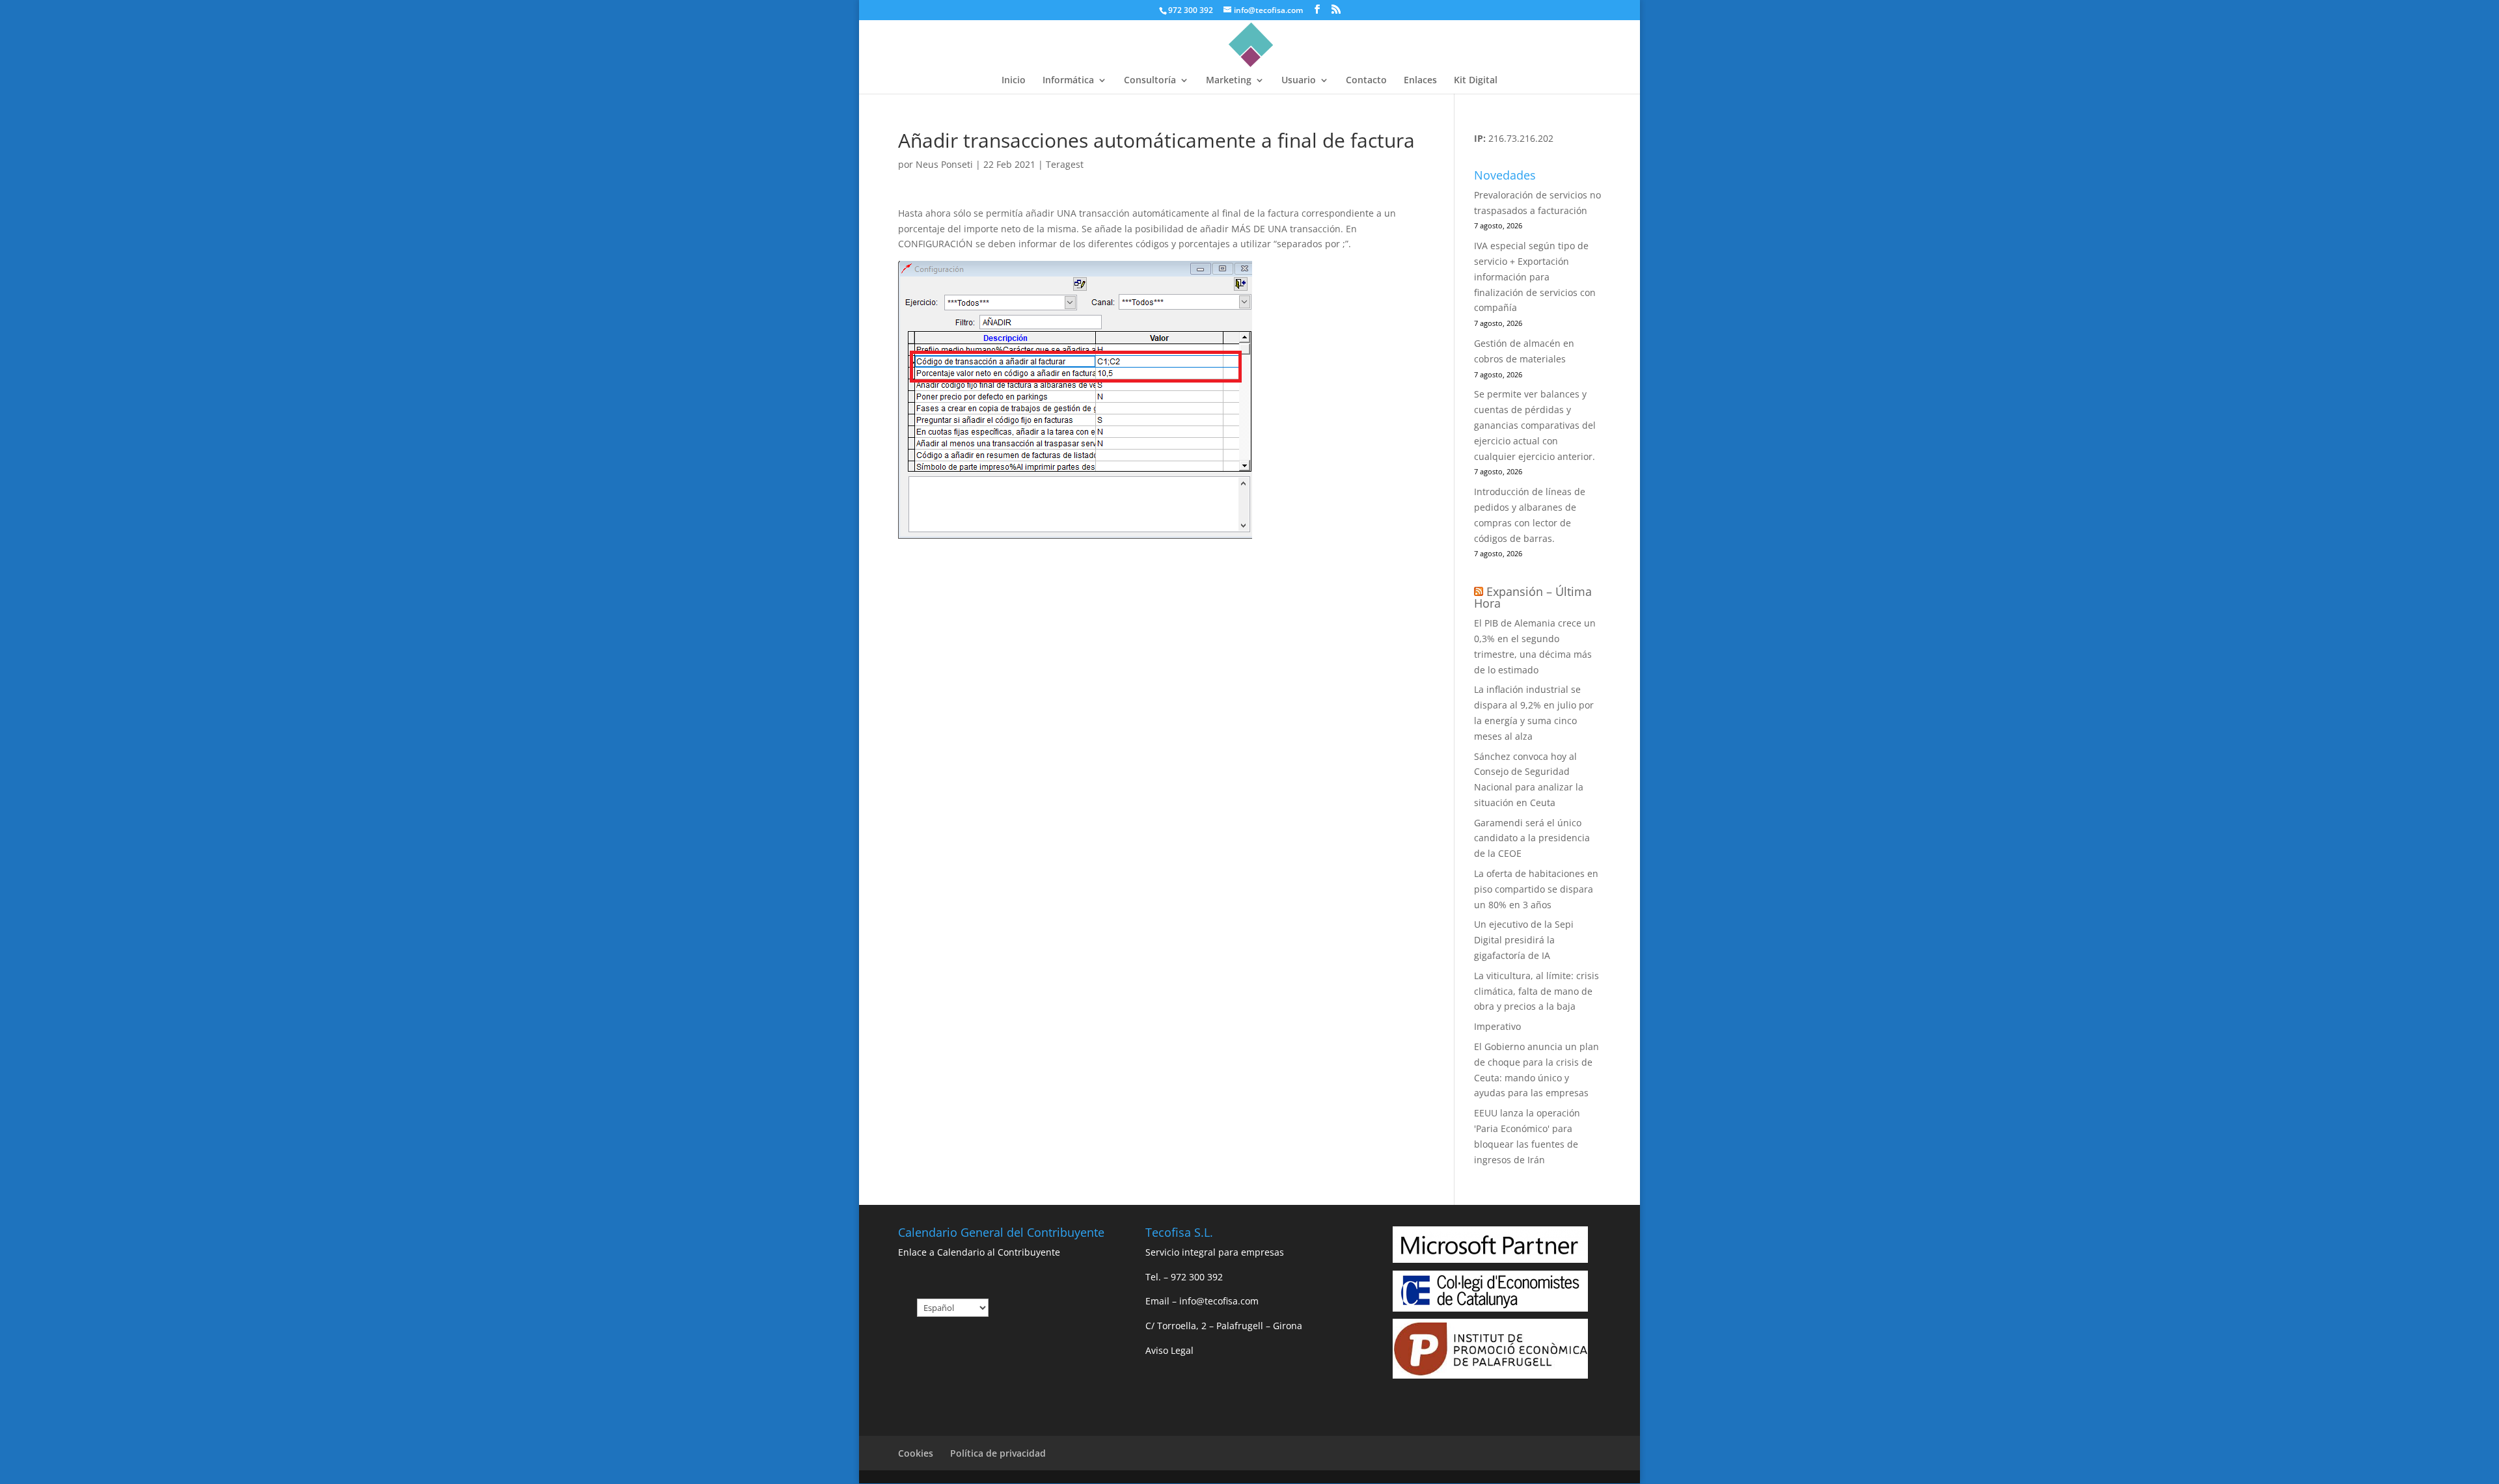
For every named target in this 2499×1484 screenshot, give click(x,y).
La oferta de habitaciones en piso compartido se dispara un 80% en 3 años (1536, 889)
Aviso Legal (1169, 1350)
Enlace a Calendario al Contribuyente (979, 1252)
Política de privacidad (998, 1453)
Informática (1068, 81)
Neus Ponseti (944, 164)
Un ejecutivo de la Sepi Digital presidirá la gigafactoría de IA (1524, 940)
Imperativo (1497, 1026)
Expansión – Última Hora (1533, 597)
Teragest (1065, 164)
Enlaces (1420, 81)
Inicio (1014, 81)
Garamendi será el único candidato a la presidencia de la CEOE (1532, 838)
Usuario (1299, 81)
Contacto (1366, 81)
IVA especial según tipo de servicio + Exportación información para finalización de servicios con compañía (1535, 277)
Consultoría (1150, 81)
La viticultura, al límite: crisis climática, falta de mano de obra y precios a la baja (1536, 991)
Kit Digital (1476, 81)
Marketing (1229, 81)
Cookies (916, 1453)
